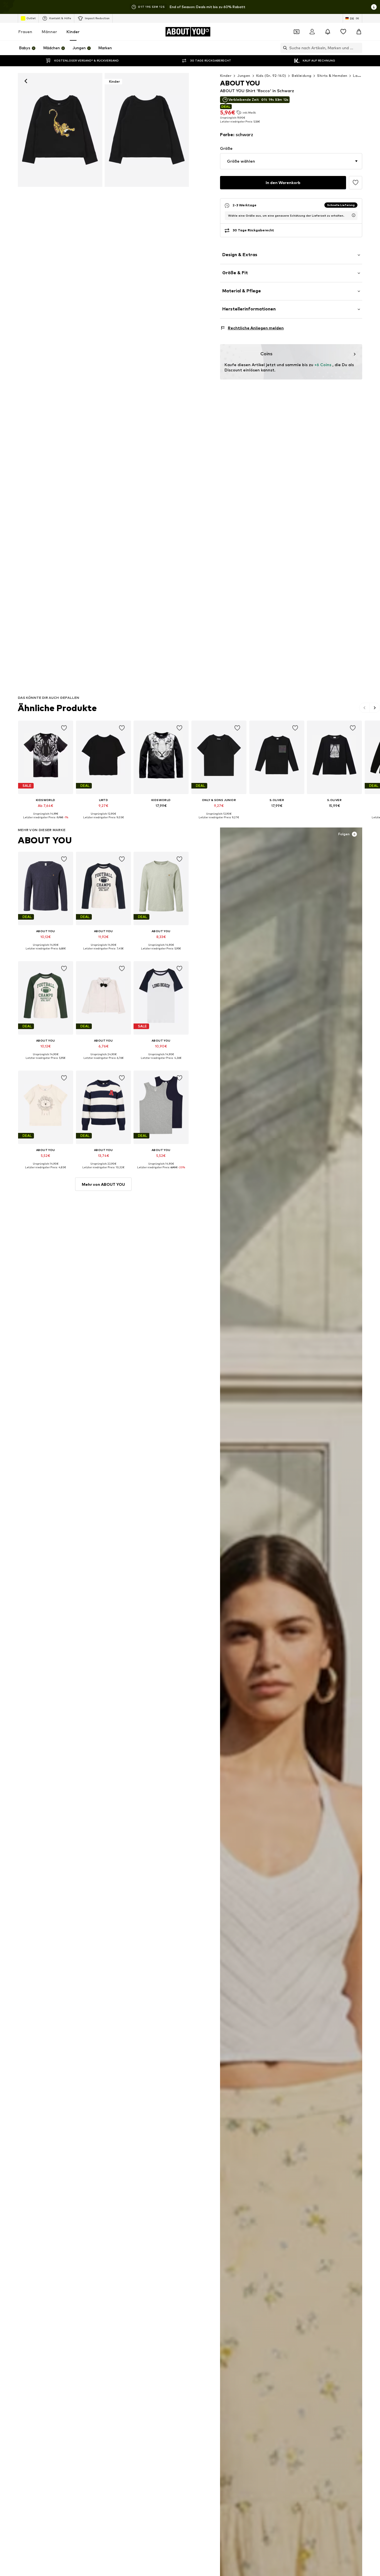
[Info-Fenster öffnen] (374, 7)
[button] (291, 161)
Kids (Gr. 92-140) (271, 76)
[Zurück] (26, 81)
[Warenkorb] (359, 32)
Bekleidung (302, 76)
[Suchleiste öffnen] (284, 48)
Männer (49, 32)
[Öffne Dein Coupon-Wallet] (297, 32)
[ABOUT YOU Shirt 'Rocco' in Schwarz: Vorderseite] (60, 130)
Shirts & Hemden (332, 76)
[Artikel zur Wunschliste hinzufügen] (356, 183)
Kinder (73, 32)
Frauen (25, 32)
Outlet (31, 18)
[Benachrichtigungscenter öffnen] (328, 32)
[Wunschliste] (343, 32)
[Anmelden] (312, 32)
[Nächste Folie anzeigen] (375, 708)
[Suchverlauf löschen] (358, 48)
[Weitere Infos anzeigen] (46, 822)
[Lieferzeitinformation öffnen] (354, 215)
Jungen (244, 76)
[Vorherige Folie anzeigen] (365, 708)
